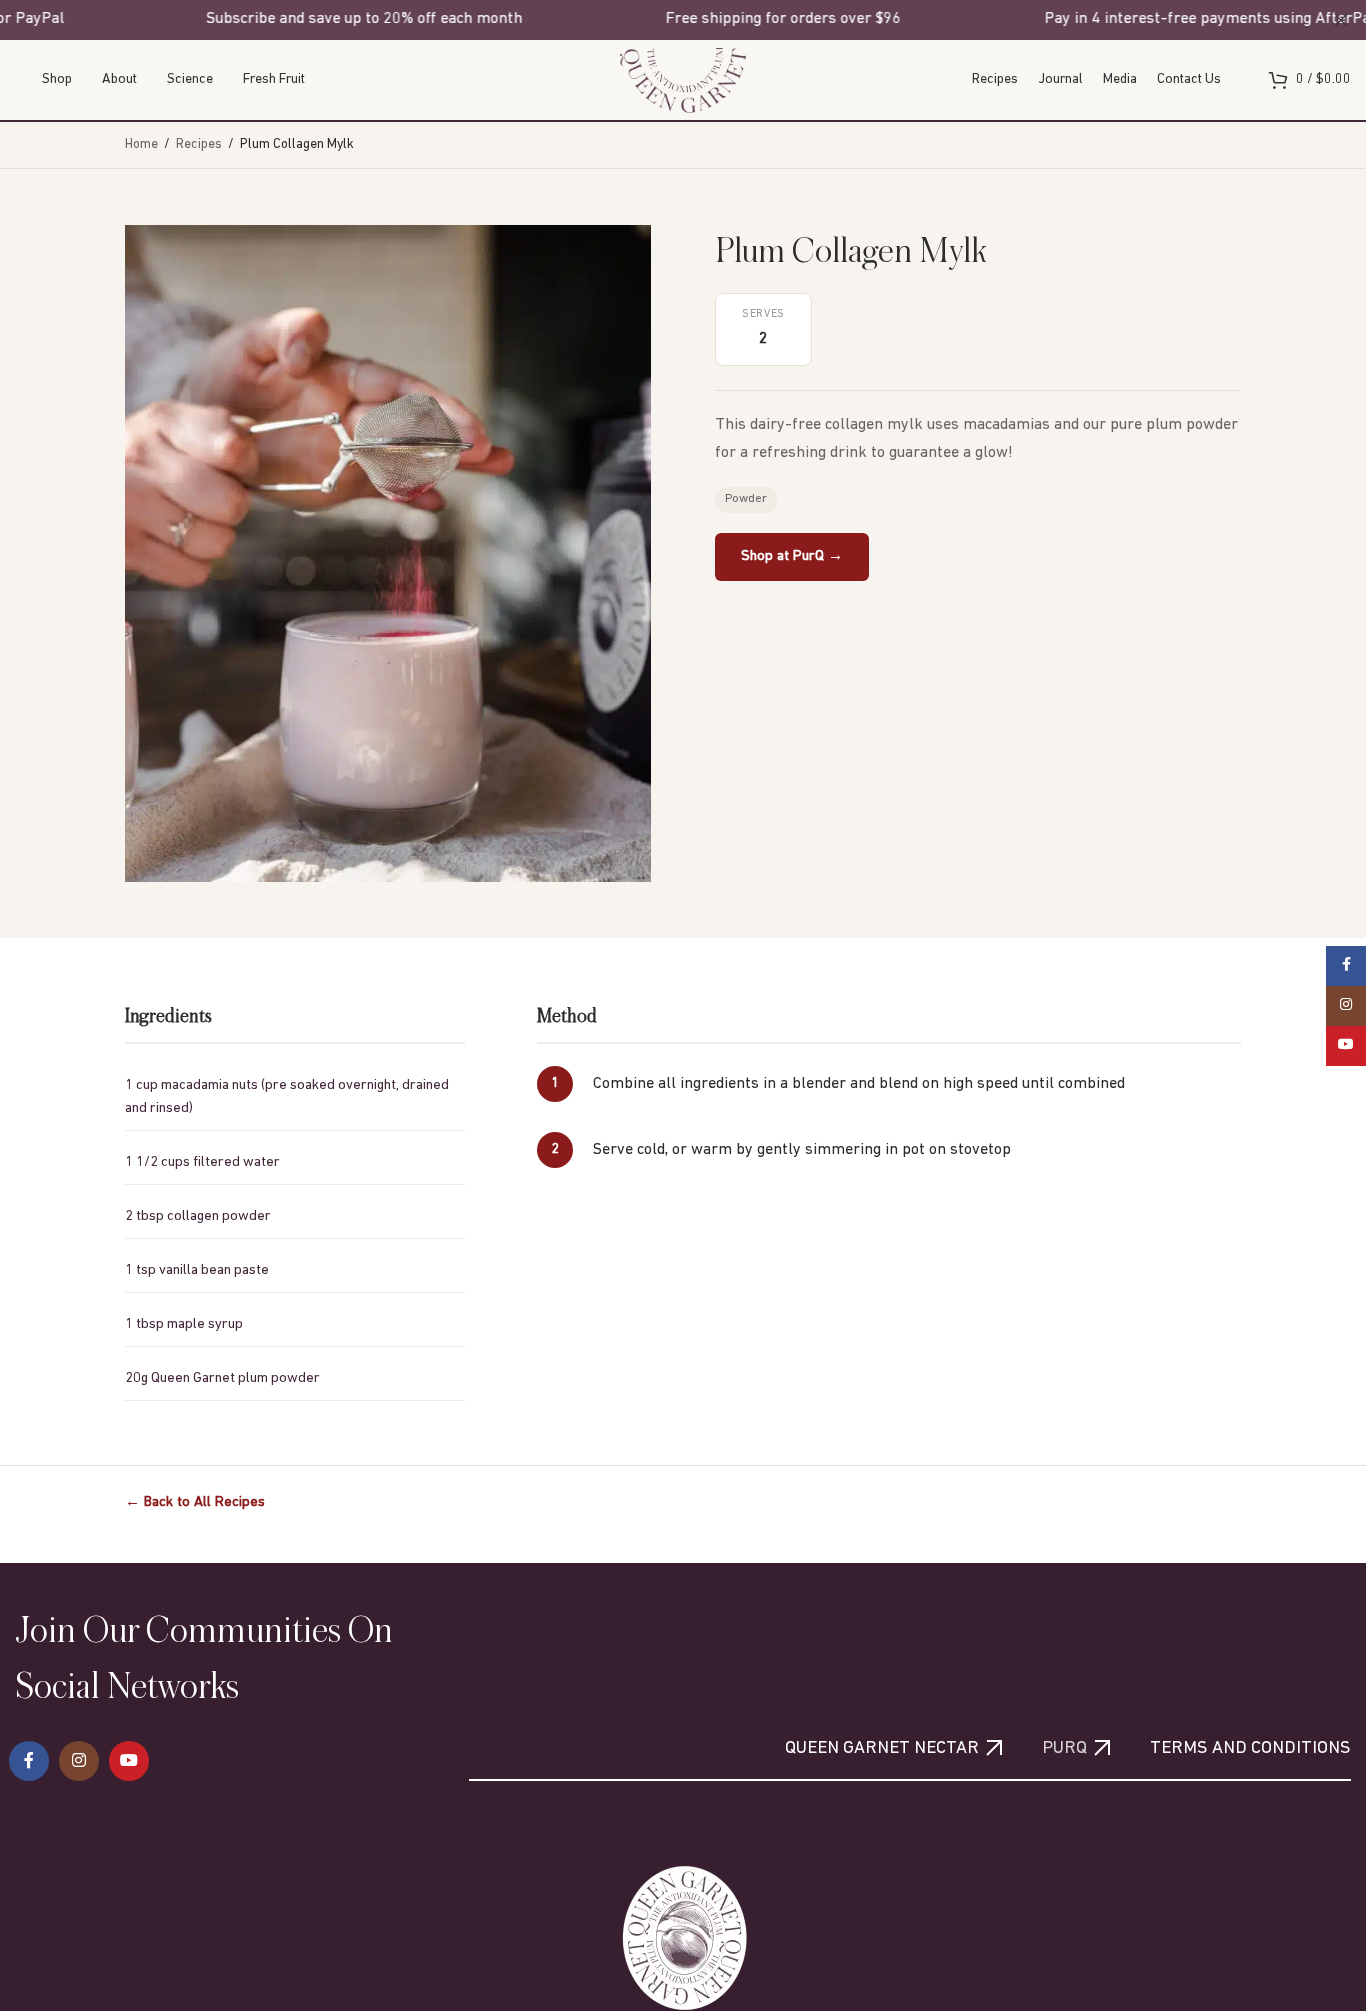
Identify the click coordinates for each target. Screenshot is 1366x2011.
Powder (746, 499)
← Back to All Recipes (195, 1502)
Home (141, 144)
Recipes (199, 144)
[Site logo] (683, 80)
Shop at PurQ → (792, 556)
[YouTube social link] (129, 1761)
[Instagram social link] (79, 1761)
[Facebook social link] (29, 1761)
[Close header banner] (1341, 20)
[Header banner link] (653, 20)
